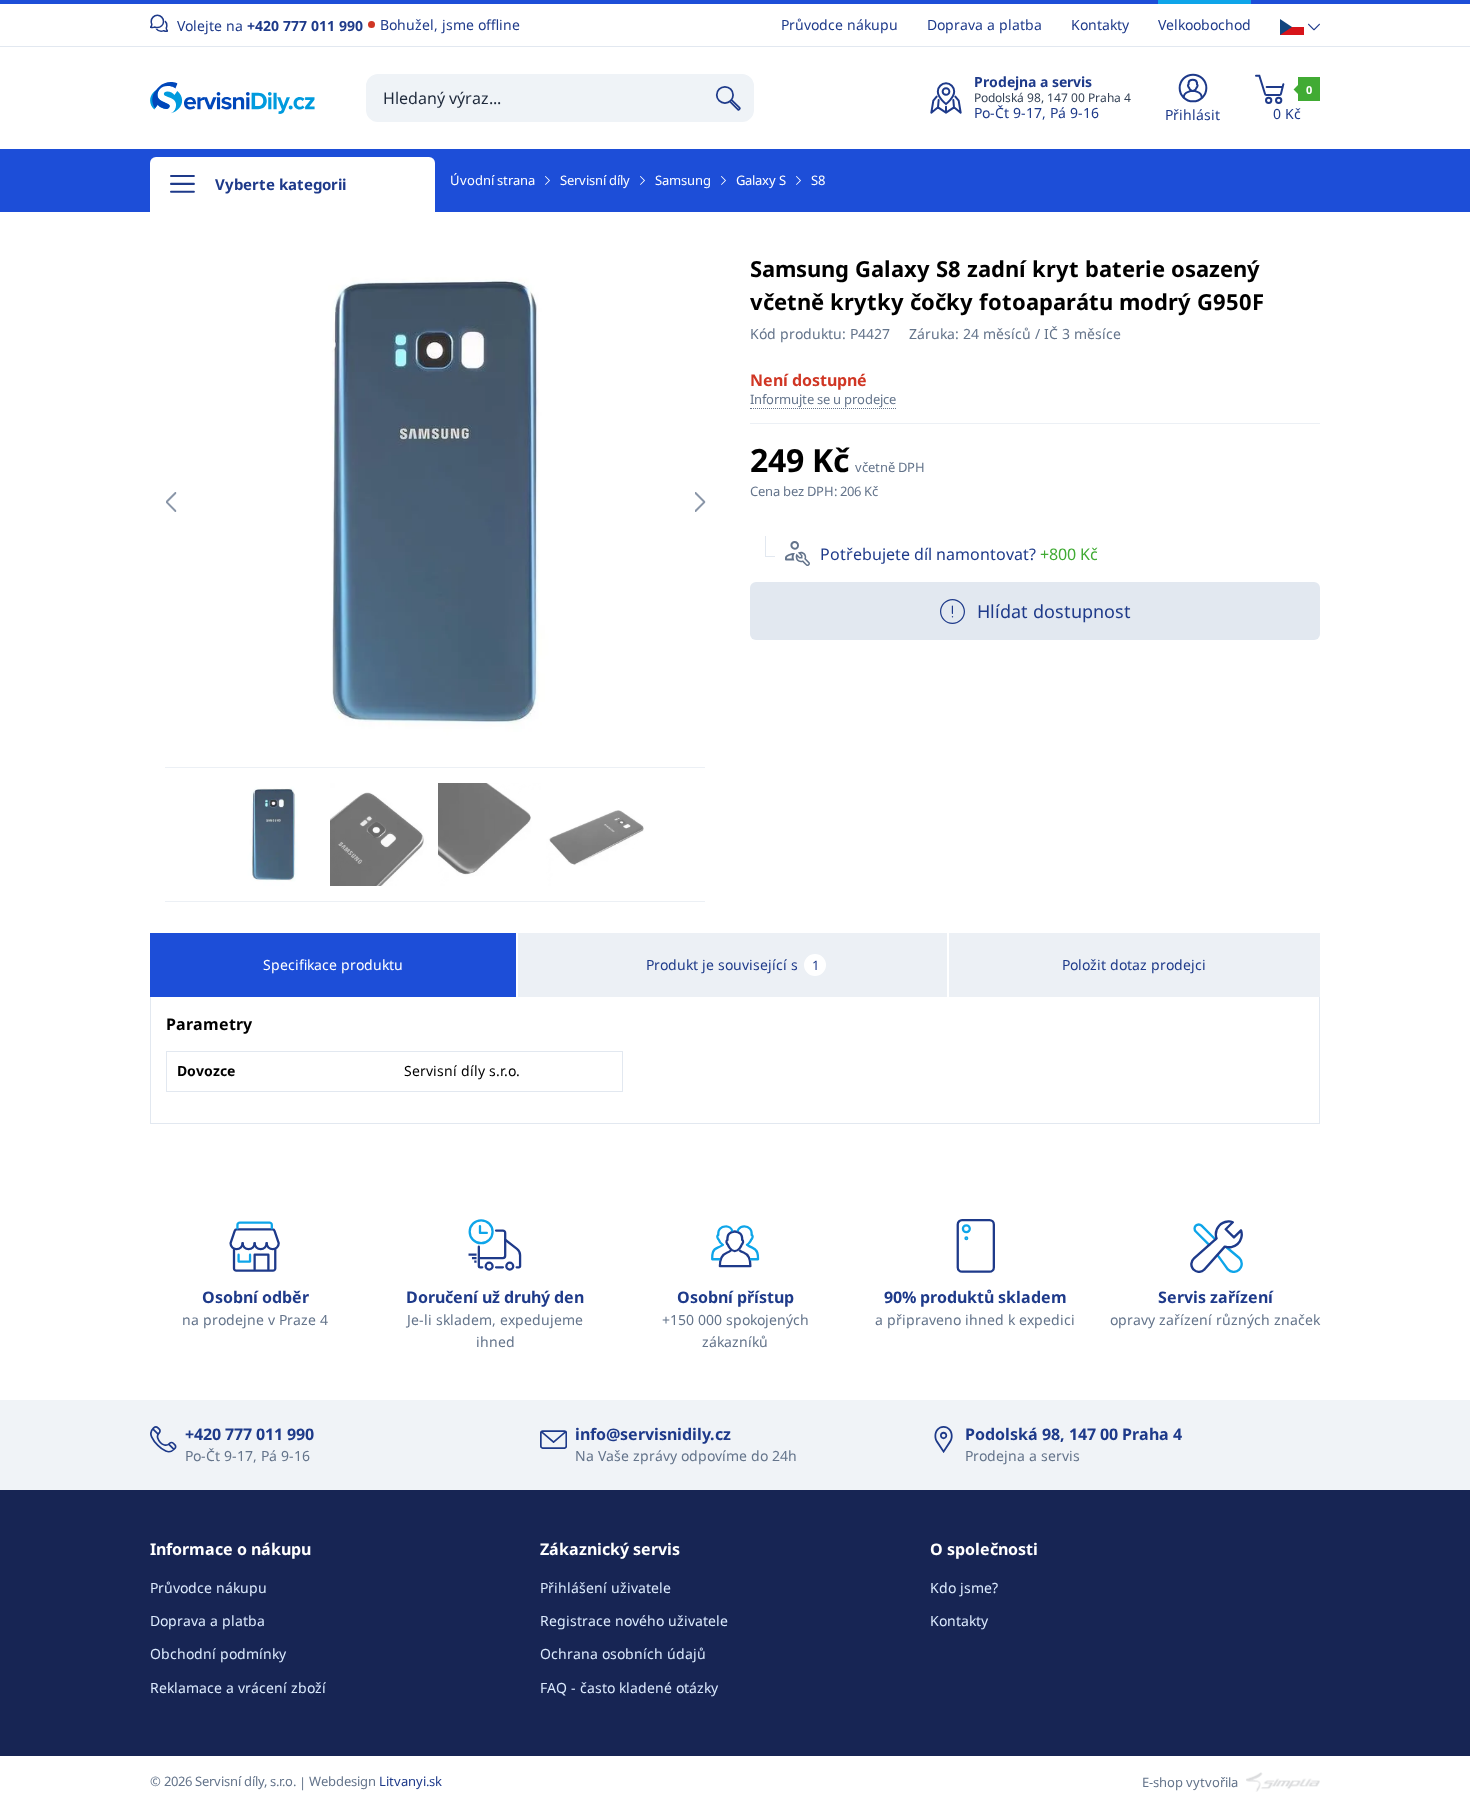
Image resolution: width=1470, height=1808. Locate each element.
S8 (818, 180)
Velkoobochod (1204, 24)
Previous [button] (170, 502)
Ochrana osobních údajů (623, 1653)
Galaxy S (761, 180)
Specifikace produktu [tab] (333, 964)
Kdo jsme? (964, 1587)
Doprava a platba (984, 24)
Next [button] (699, 502)
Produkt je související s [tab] (732, 964)
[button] (1300, 25)
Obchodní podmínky (218, 1653)
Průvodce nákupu (839, 24)
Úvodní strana (492, 180)
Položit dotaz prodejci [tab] (1134, 964)
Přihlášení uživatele (605, 1587)
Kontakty (1100, 24)
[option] (435, 502)
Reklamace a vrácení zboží (238, 1687)
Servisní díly (595, 180)
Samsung (683, 180)
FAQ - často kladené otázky (629, 1687)
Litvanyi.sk (410, 1781)
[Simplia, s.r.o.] (1280, 1781)
